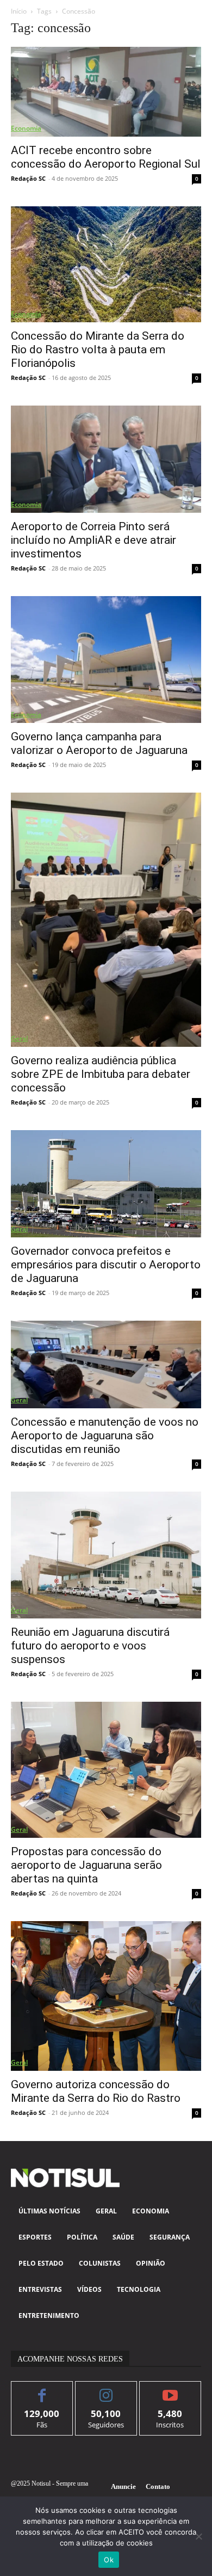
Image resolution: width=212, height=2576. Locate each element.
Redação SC (28, 178)
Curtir (42, 2390)
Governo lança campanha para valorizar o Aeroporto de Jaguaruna (99, 743)
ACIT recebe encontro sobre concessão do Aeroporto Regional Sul (106, 157)
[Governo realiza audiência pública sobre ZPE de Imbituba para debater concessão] (106, 920)
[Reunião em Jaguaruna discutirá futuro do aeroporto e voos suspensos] (106, 1555)
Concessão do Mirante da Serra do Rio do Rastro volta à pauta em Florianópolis (98, 349)
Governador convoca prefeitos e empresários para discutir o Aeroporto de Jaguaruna (106, 1265)
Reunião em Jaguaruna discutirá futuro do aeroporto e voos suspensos (90, 1646)
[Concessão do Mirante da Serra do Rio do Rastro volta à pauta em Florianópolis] (106, 264)
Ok (109, 2560)
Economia (26, 128)
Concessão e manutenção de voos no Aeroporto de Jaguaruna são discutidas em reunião (105, 1436)
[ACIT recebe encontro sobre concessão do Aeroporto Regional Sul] (106, 92)
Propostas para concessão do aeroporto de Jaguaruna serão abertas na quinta (86, 1865)
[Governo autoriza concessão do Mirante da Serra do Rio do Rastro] (106, 1996)
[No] (198, 2536)
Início (19, 11)
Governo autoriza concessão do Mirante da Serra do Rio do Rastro (96, 2091)
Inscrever (170, 2390)
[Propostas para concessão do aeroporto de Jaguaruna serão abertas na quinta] (106, 1770)
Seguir (106, 2390)
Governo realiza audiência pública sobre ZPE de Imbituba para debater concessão (101, 1074)
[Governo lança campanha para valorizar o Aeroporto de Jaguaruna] (106, 660)
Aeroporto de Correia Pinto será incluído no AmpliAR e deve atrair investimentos (93, 540)
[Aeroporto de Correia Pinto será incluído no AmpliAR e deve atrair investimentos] (106, 459)
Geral (19, 1038)
